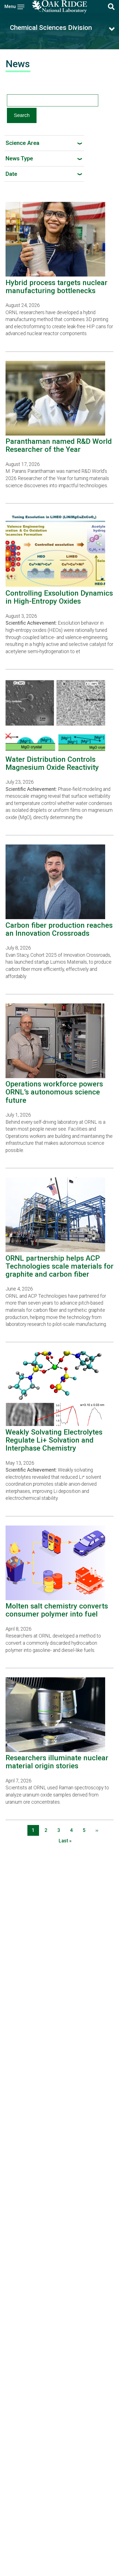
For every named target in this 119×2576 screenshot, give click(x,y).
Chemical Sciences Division (51, 28)
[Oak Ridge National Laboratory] (60, 7)
